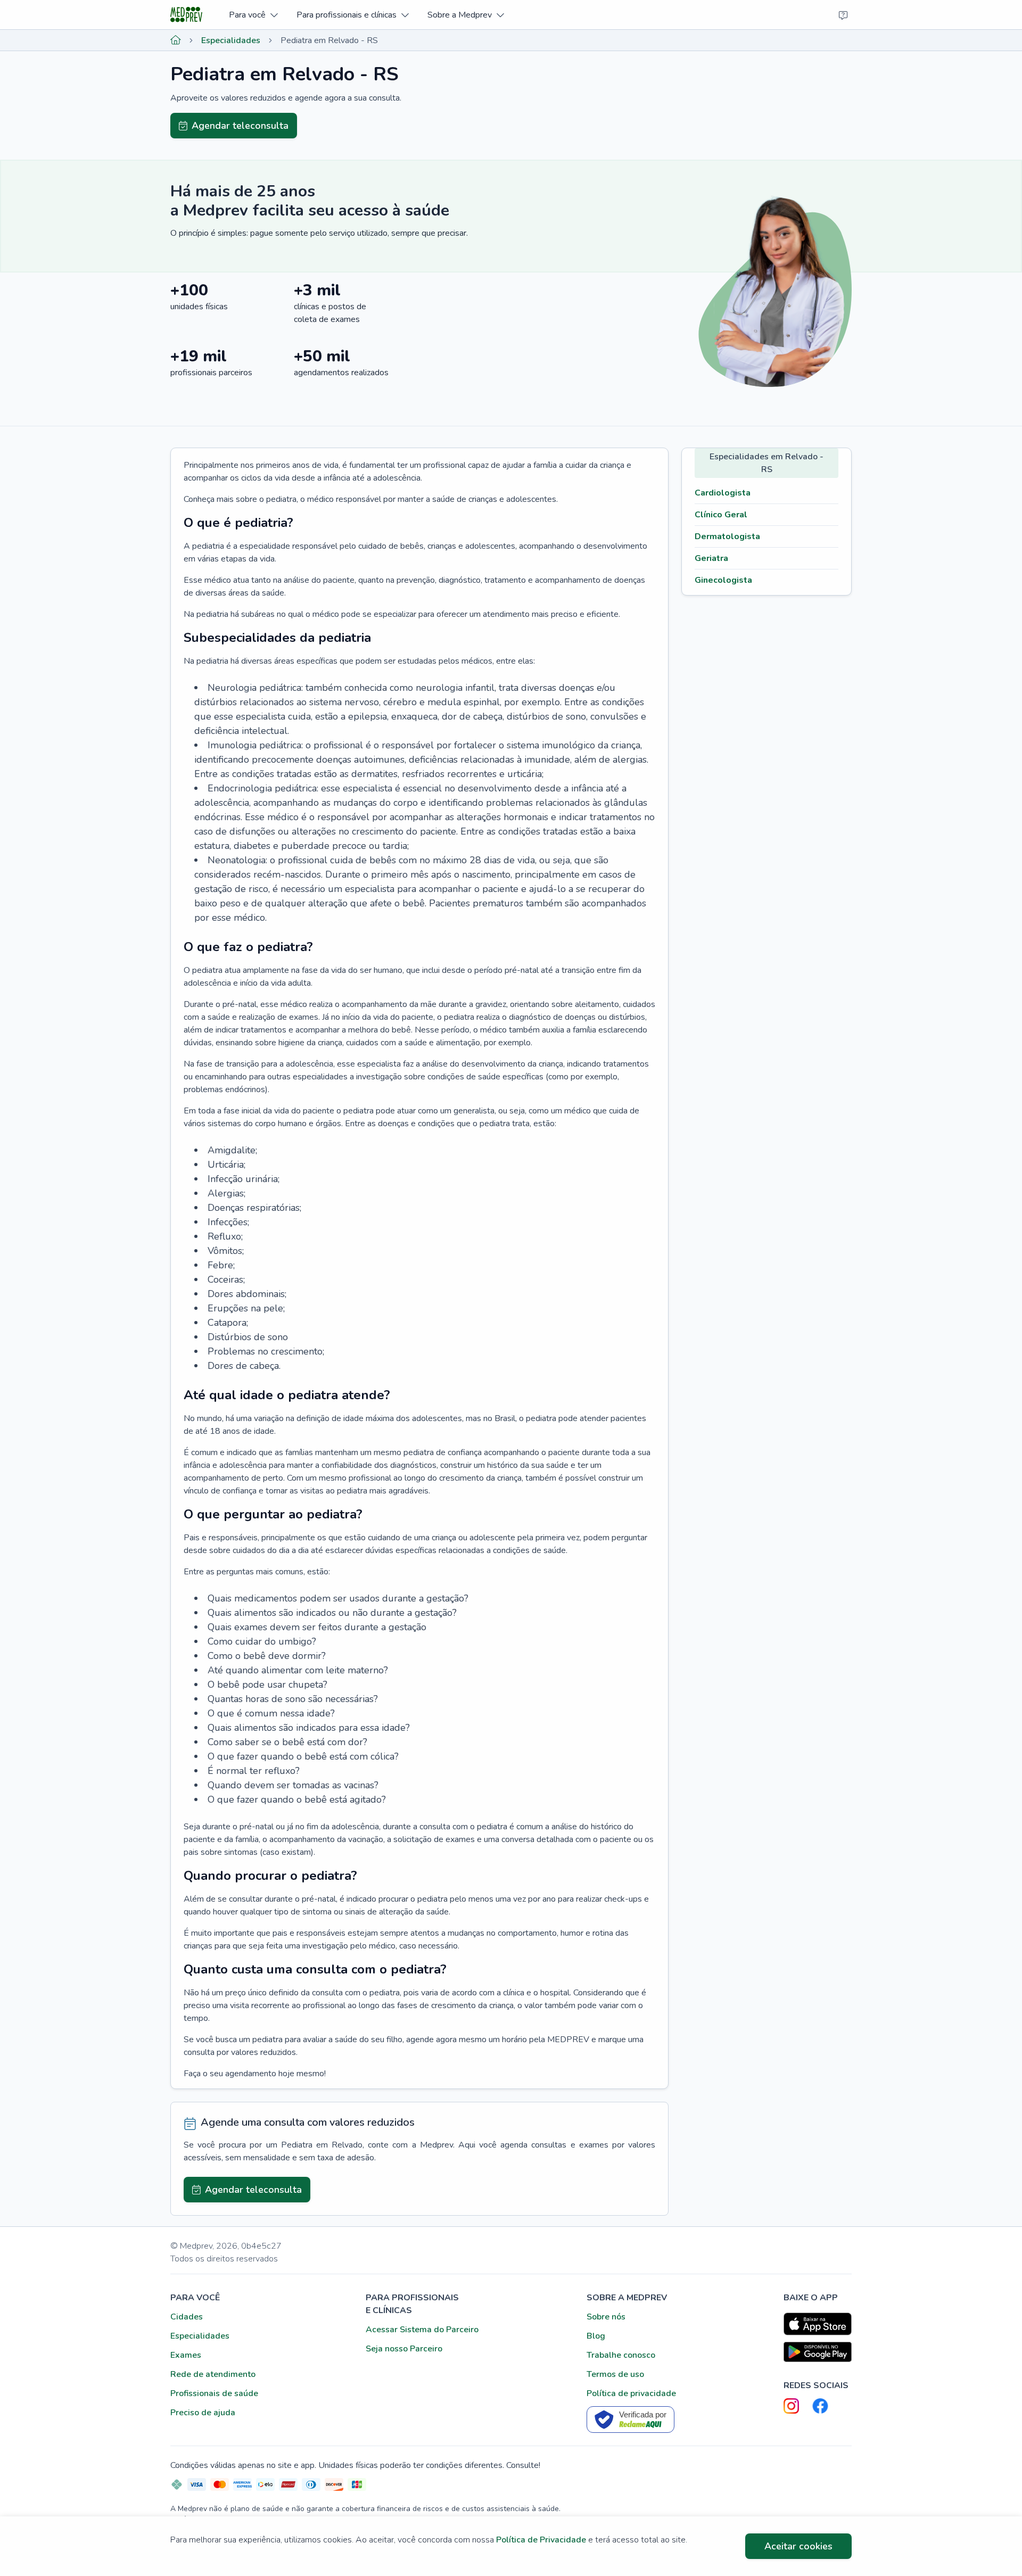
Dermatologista (727, 536)
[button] (253, 15)
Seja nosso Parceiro (404, 2349)
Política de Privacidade (541, 2540)
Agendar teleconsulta (240, 126)
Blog (596, 2336)
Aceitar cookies (798, 2546)
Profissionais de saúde (214, 2393)
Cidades (187, 2317)
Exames (186, 2355)
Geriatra (711, 558)
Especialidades (231, 40)
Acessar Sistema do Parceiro (422, 2330)
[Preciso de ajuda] (843, 15)
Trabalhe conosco (621, 2355)
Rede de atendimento (213, 2374)
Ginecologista (723, 580)
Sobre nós (606, 2317)
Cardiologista (723, 493)
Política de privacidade (631, 2393)
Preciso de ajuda (203, 2413)
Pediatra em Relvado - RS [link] (329, 40)
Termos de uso (615, 2374)
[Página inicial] (176, 40)
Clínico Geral (721, 515)
